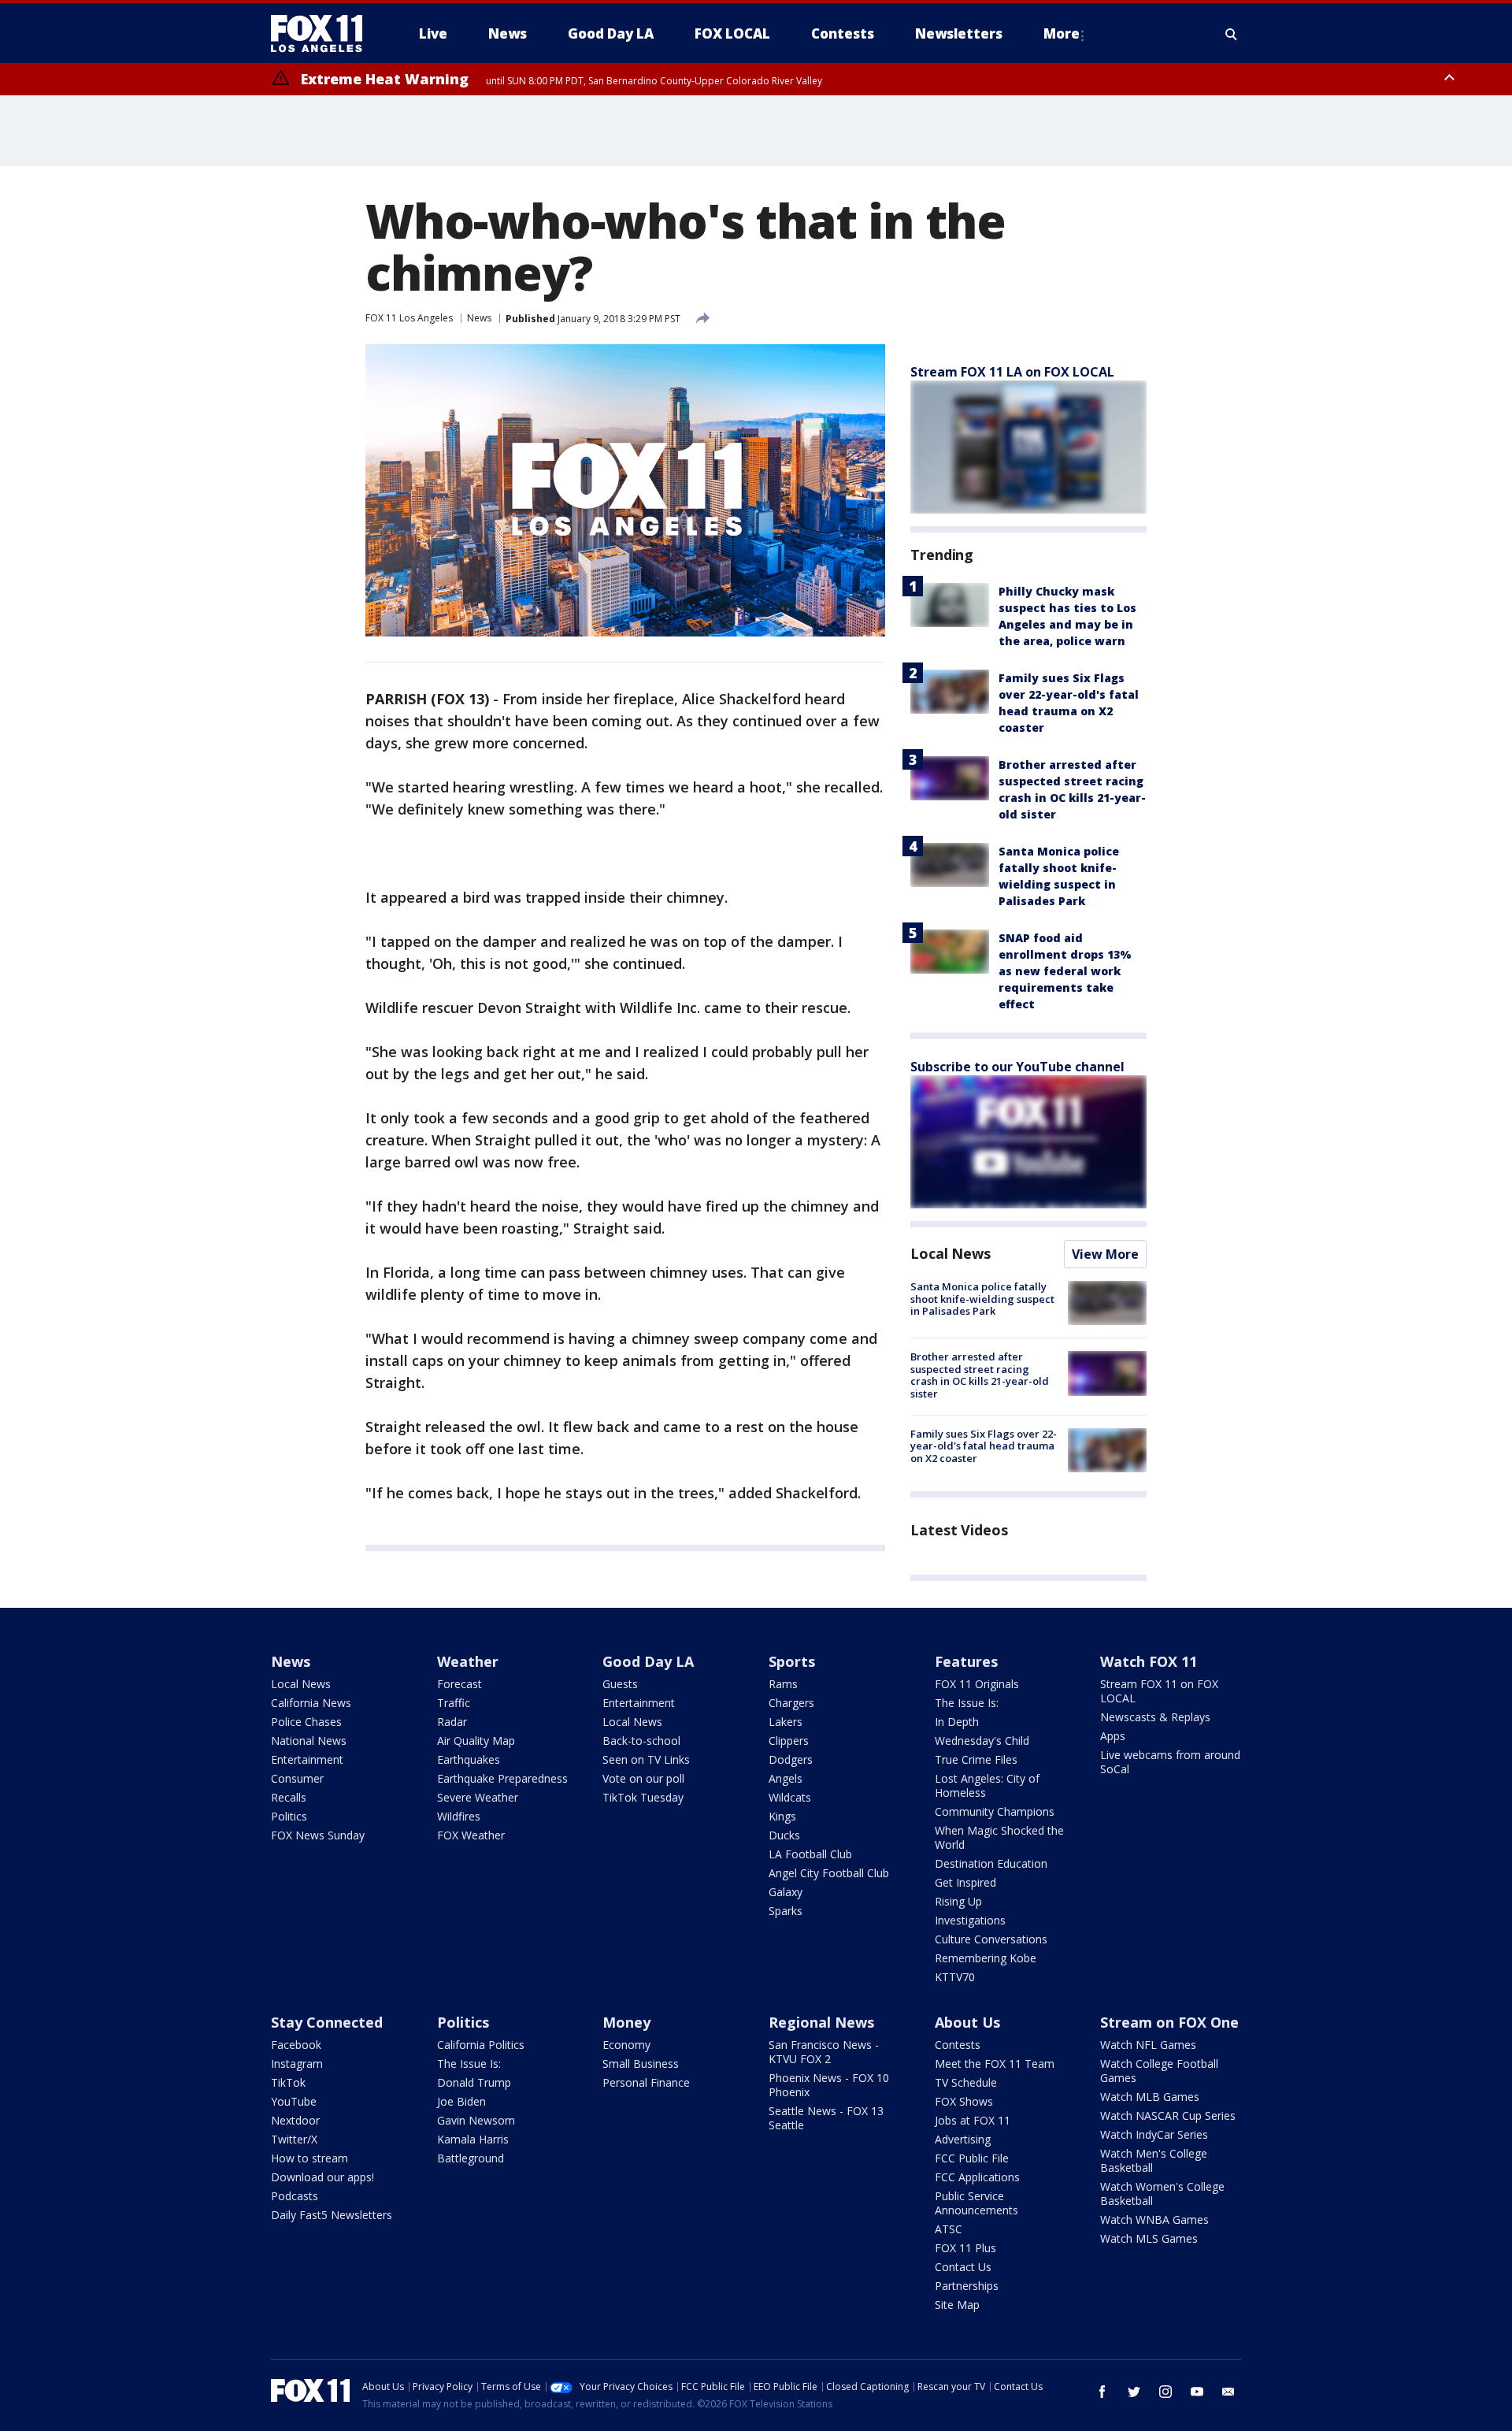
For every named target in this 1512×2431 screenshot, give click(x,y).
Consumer (297, 1778)
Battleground (471, 2158)
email (1228, 2392)
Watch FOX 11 (1149, 1661)
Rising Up (958, 1901)
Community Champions (995, 1811)
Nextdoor (295, 2120)
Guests (620, 1684)
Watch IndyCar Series (1154, 2134)
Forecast (460, 1684)
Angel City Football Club (829, 1873)
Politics (289, 1816)
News (479, 318)
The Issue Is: (967, 1703)
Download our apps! (322, 2177)
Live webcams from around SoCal (1170, 1762)
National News (309, 1741)
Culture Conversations (991, 1939)
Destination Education (991, 1863)
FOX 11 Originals (977, 1684)
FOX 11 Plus (965, 2248)
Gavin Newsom (476, 2120)
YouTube (294, 2101)
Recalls (289, 1797)
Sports (792, 1661)
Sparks (786, 1911)
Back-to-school (641, 1741)
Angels (786, 1778)
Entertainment (307, 1759)
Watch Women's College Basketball (1162, 2193)
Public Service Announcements (976, 2203)
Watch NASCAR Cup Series (1168, 2116)
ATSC (949, 2229)
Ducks (784, 1835)
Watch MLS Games (1149, 2238)
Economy (626, 2045)
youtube (1197, 2392)
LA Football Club (810, 1854)
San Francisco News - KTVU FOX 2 (824, 2052)
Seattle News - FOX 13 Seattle (826, 2118)
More (1062, 33)
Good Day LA (648, 1661)
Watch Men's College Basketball (1154, 2160)
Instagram (297, 2064)
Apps (1113, 1736)
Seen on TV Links (646, 1759)
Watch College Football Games (1159, 2071)
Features (966, 1661)
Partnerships (967, 2286)
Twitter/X (294, 2139)
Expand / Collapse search (1232, 34)
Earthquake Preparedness (502, 1778)
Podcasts (295, 2196)
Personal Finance (646, 2082)
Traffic (454, 1703)
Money (626, 2022)
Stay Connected (327, 2022)
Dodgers (791, 1759)
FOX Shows (964, 2101)
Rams (783, 1684)
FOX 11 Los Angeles (409, 318)
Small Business (641, 2064)
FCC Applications (977, 2177)
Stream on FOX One (1169, 2022)
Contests (958, 2045)
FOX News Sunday (318, 1835)
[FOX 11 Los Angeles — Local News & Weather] (323, 34)
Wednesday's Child (982, 1741)
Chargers (791, 1703)
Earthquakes (469, 1759)
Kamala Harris (473, 2139)
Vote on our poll (643, 1778)
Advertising (963, 2139)
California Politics (481, 2045)
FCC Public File (972, 2158)
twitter (1134, 2392)
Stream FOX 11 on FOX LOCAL (1159, 1691)
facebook (1102, 2392)
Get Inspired (965, 1882)
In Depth (957, 1722)
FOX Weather (471, 1835)
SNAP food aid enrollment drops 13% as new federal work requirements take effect (1065, 971)
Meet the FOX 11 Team (995, 2064)
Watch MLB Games (1150, 2097)
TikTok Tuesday (643, 1797)
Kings (782, 1816)
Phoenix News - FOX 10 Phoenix (829, 2085)
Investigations (970, 1920)
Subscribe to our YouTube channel (1017, 1067)
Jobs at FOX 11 (973, 2120)
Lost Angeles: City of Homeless (987, 1785)
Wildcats (790, 1797)
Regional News (821, 2022)
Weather (468, 1661)
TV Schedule (966, 2082)
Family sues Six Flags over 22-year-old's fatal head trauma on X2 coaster (984, 1446)
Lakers (786, 1722)
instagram (1165, 2392)
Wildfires (459, 1816)
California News (311, 1703)
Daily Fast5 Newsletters (332, 2215)
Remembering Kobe (986, 1958)
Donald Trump (474, 2082)
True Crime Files (976, 1759)
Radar (452, 1722)
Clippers (789, 1741)
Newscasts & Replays (1155, 1717)
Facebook (296, 2045)
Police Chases (306, 1722)
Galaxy (786, 1892)
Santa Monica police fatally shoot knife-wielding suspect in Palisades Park (982, 1299)
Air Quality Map (476, 1741)
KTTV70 (955, 1977)
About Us (967, 2022)
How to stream (309, 2158)
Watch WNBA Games (1154, 2219)
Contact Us (963, 2267)
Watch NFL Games (1148, 2045)
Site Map (957, 2305)
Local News (951, 1253)
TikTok (288, 2082)
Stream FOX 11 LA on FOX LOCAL (1012, 372)
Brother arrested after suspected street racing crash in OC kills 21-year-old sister (980, 1375)
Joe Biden (461, 2101)
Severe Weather (478, 1797)
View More (1105, 1254)
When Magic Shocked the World (999, 1837)
